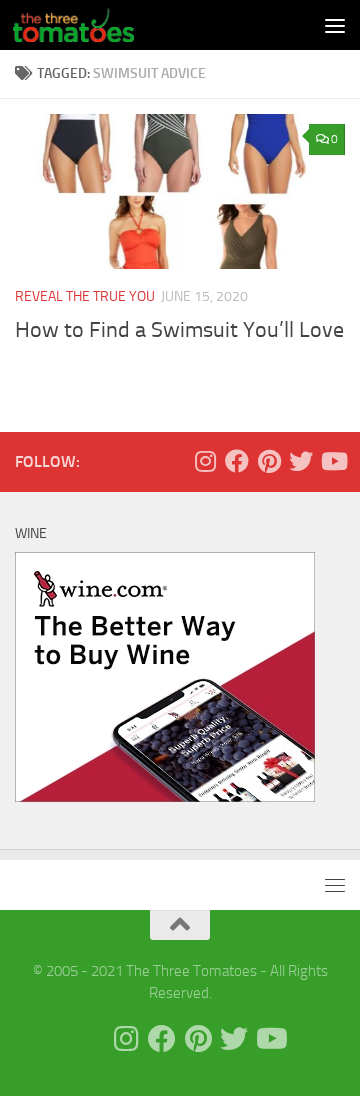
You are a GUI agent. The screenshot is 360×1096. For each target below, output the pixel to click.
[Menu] (335, 25)
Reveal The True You (85, 296)
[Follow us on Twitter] (301, 461)
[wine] (165, 797)
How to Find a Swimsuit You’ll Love (179, 330)
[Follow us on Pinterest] (269, 461)
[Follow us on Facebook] (237, 461)
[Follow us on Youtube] (333, 461)
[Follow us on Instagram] (205, 461)
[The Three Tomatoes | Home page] (93, 25)
